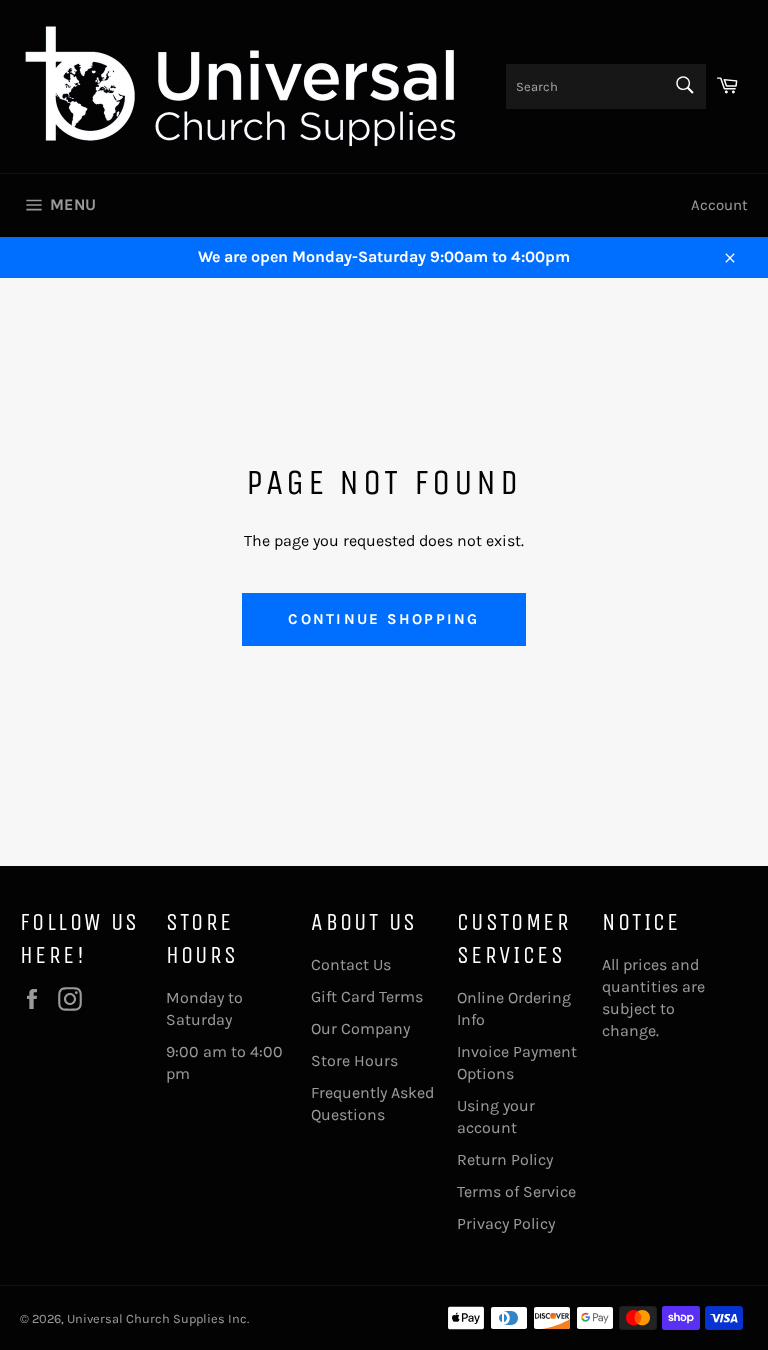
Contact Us (351, 964)
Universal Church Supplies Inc (157, 1318)
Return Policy (505, 1159)
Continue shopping (383, 619)
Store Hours (354, 1060)
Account (719, 205)
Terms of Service (516, 1191)
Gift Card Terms (367, 996)
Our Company (360, 1028)
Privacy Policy (506, 1223)
